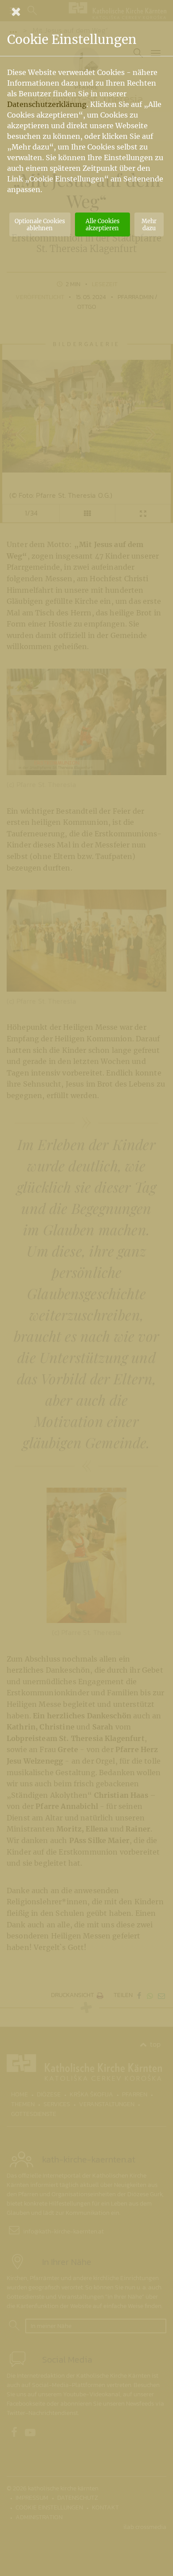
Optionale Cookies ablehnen (40, 225)
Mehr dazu (149, 225)
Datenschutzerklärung (47, 104)
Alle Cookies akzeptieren (102, 225)
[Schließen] (86, 12)
